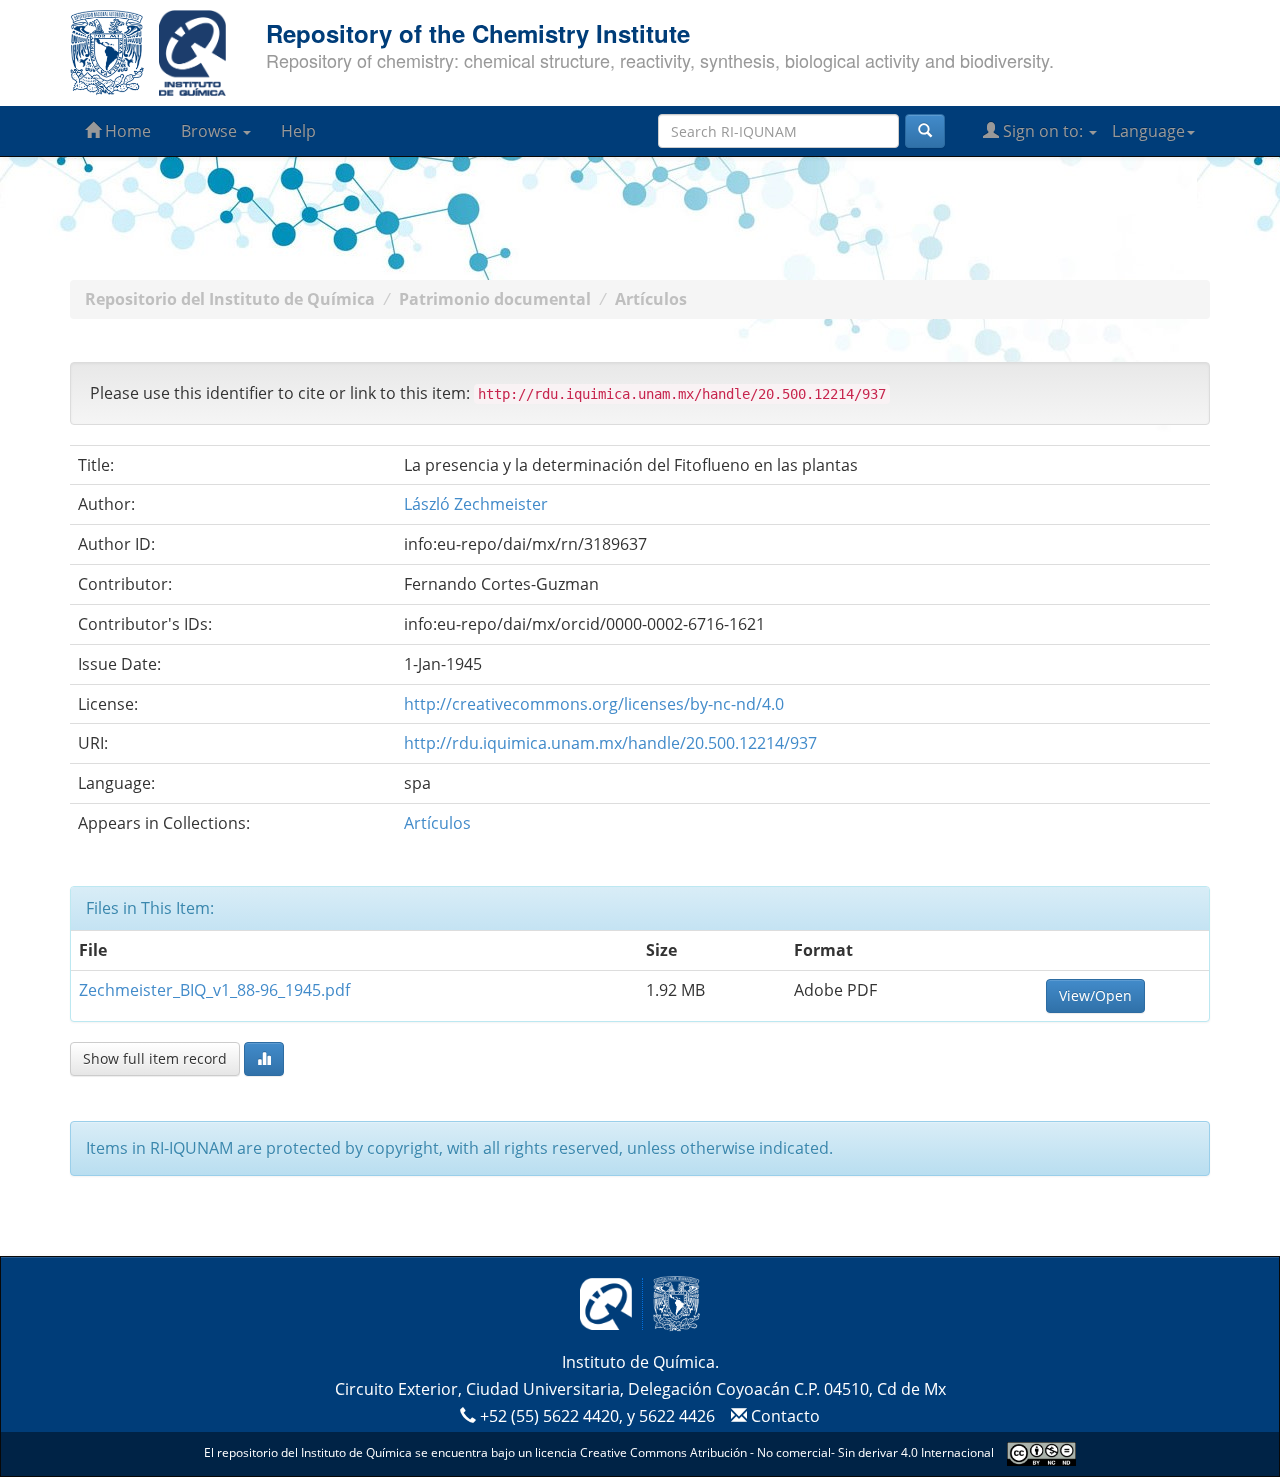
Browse (211, 131)
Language (1148, 131)
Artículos (651, 299)
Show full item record (155, 1058)
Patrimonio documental (495, 299)
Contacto (783, 1416)
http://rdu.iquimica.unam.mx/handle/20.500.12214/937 (610, 743)
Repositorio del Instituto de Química (230, 299)
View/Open (1095, 995)
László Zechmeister (476, 504)
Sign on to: (1043, 131)
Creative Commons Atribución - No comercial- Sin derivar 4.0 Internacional (787, 1452)
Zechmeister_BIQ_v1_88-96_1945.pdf (214, 990)
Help (298, 131)
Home (126, 131)
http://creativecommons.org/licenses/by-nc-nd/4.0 (594, 704)
